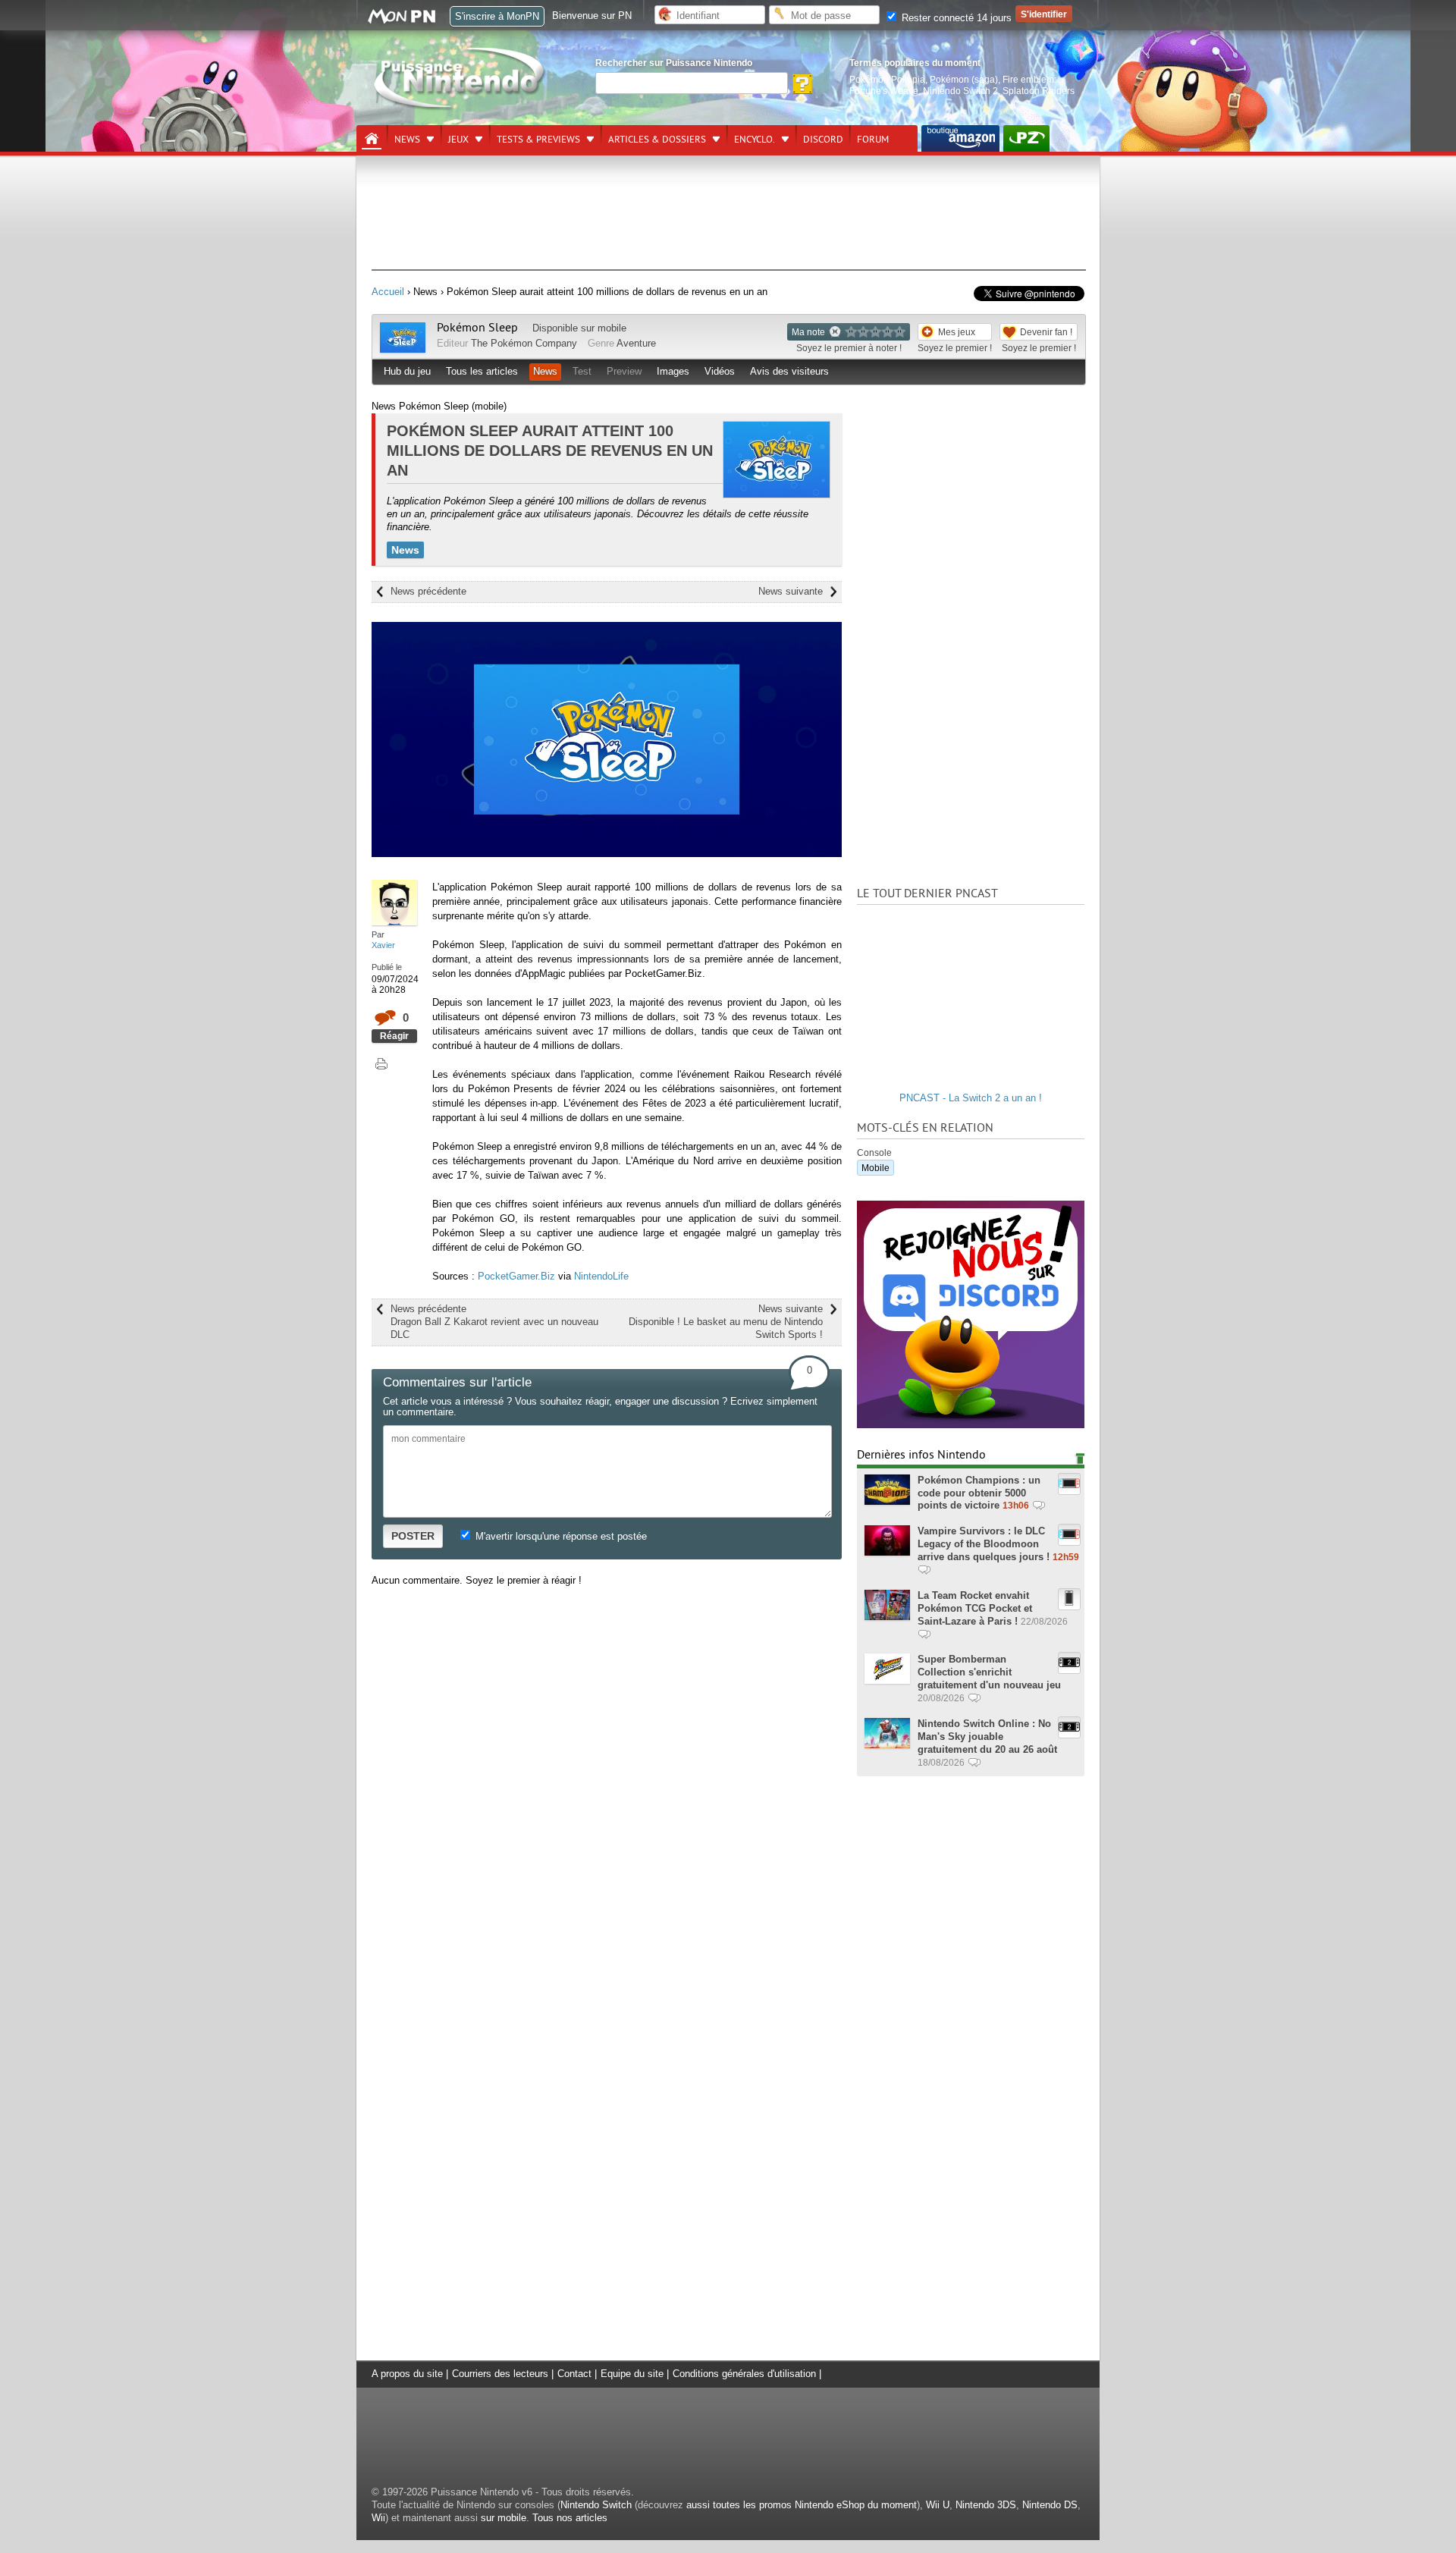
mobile (612, 328)
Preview (624, 371)
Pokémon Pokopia (887, 79)
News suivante (791, 591)
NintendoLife (601, 1276)
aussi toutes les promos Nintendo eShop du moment (802, 2505)
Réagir (394, 1036)
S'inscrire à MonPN (497, 16)
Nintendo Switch (596, 2505)
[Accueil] (372, 139)
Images (673, 371)
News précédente (428, 591)
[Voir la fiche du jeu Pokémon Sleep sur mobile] (403, 349)
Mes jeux (957, 332)
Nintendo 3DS (986, 2505)
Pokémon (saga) (964, 79)
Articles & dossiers (657, 140)
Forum (873, 140)
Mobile (875, 1168)
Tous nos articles (570, 2518)
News (407, 140)
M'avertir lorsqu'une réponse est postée (560, 1536)
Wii (378, 2518)
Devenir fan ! (1046, 332)
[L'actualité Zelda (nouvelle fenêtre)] (1026, 138)
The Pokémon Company (524, 343)
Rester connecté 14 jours (955, 18)
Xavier (383, 945)
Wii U (938, 2505)
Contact (574, 2374)
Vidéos (720, 371)
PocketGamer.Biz (516, 1276)
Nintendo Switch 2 (960, 91)
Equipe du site (632, 2374)
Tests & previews (538, 140)
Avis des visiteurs (789, 371)
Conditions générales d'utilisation (744, 2374)
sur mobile (504, 2518)
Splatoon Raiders (1039, 91)
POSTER (413, 1536)
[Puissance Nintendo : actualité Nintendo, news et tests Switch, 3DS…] (460, 107)
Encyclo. (755, 140)
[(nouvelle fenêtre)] (960, 138)
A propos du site (407, 2374)
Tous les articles (482, 371)
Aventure (636, 343)
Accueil (388, 292)
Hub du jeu (407, 371)
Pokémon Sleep (477, 328)
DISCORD (823, 140)
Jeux (458, 140)
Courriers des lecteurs (500, 2374)
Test (582, 371)
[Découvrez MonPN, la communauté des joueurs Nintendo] (409, 21)
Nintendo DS (1050, 2505)
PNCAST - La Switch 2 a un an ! (971, 1098)
